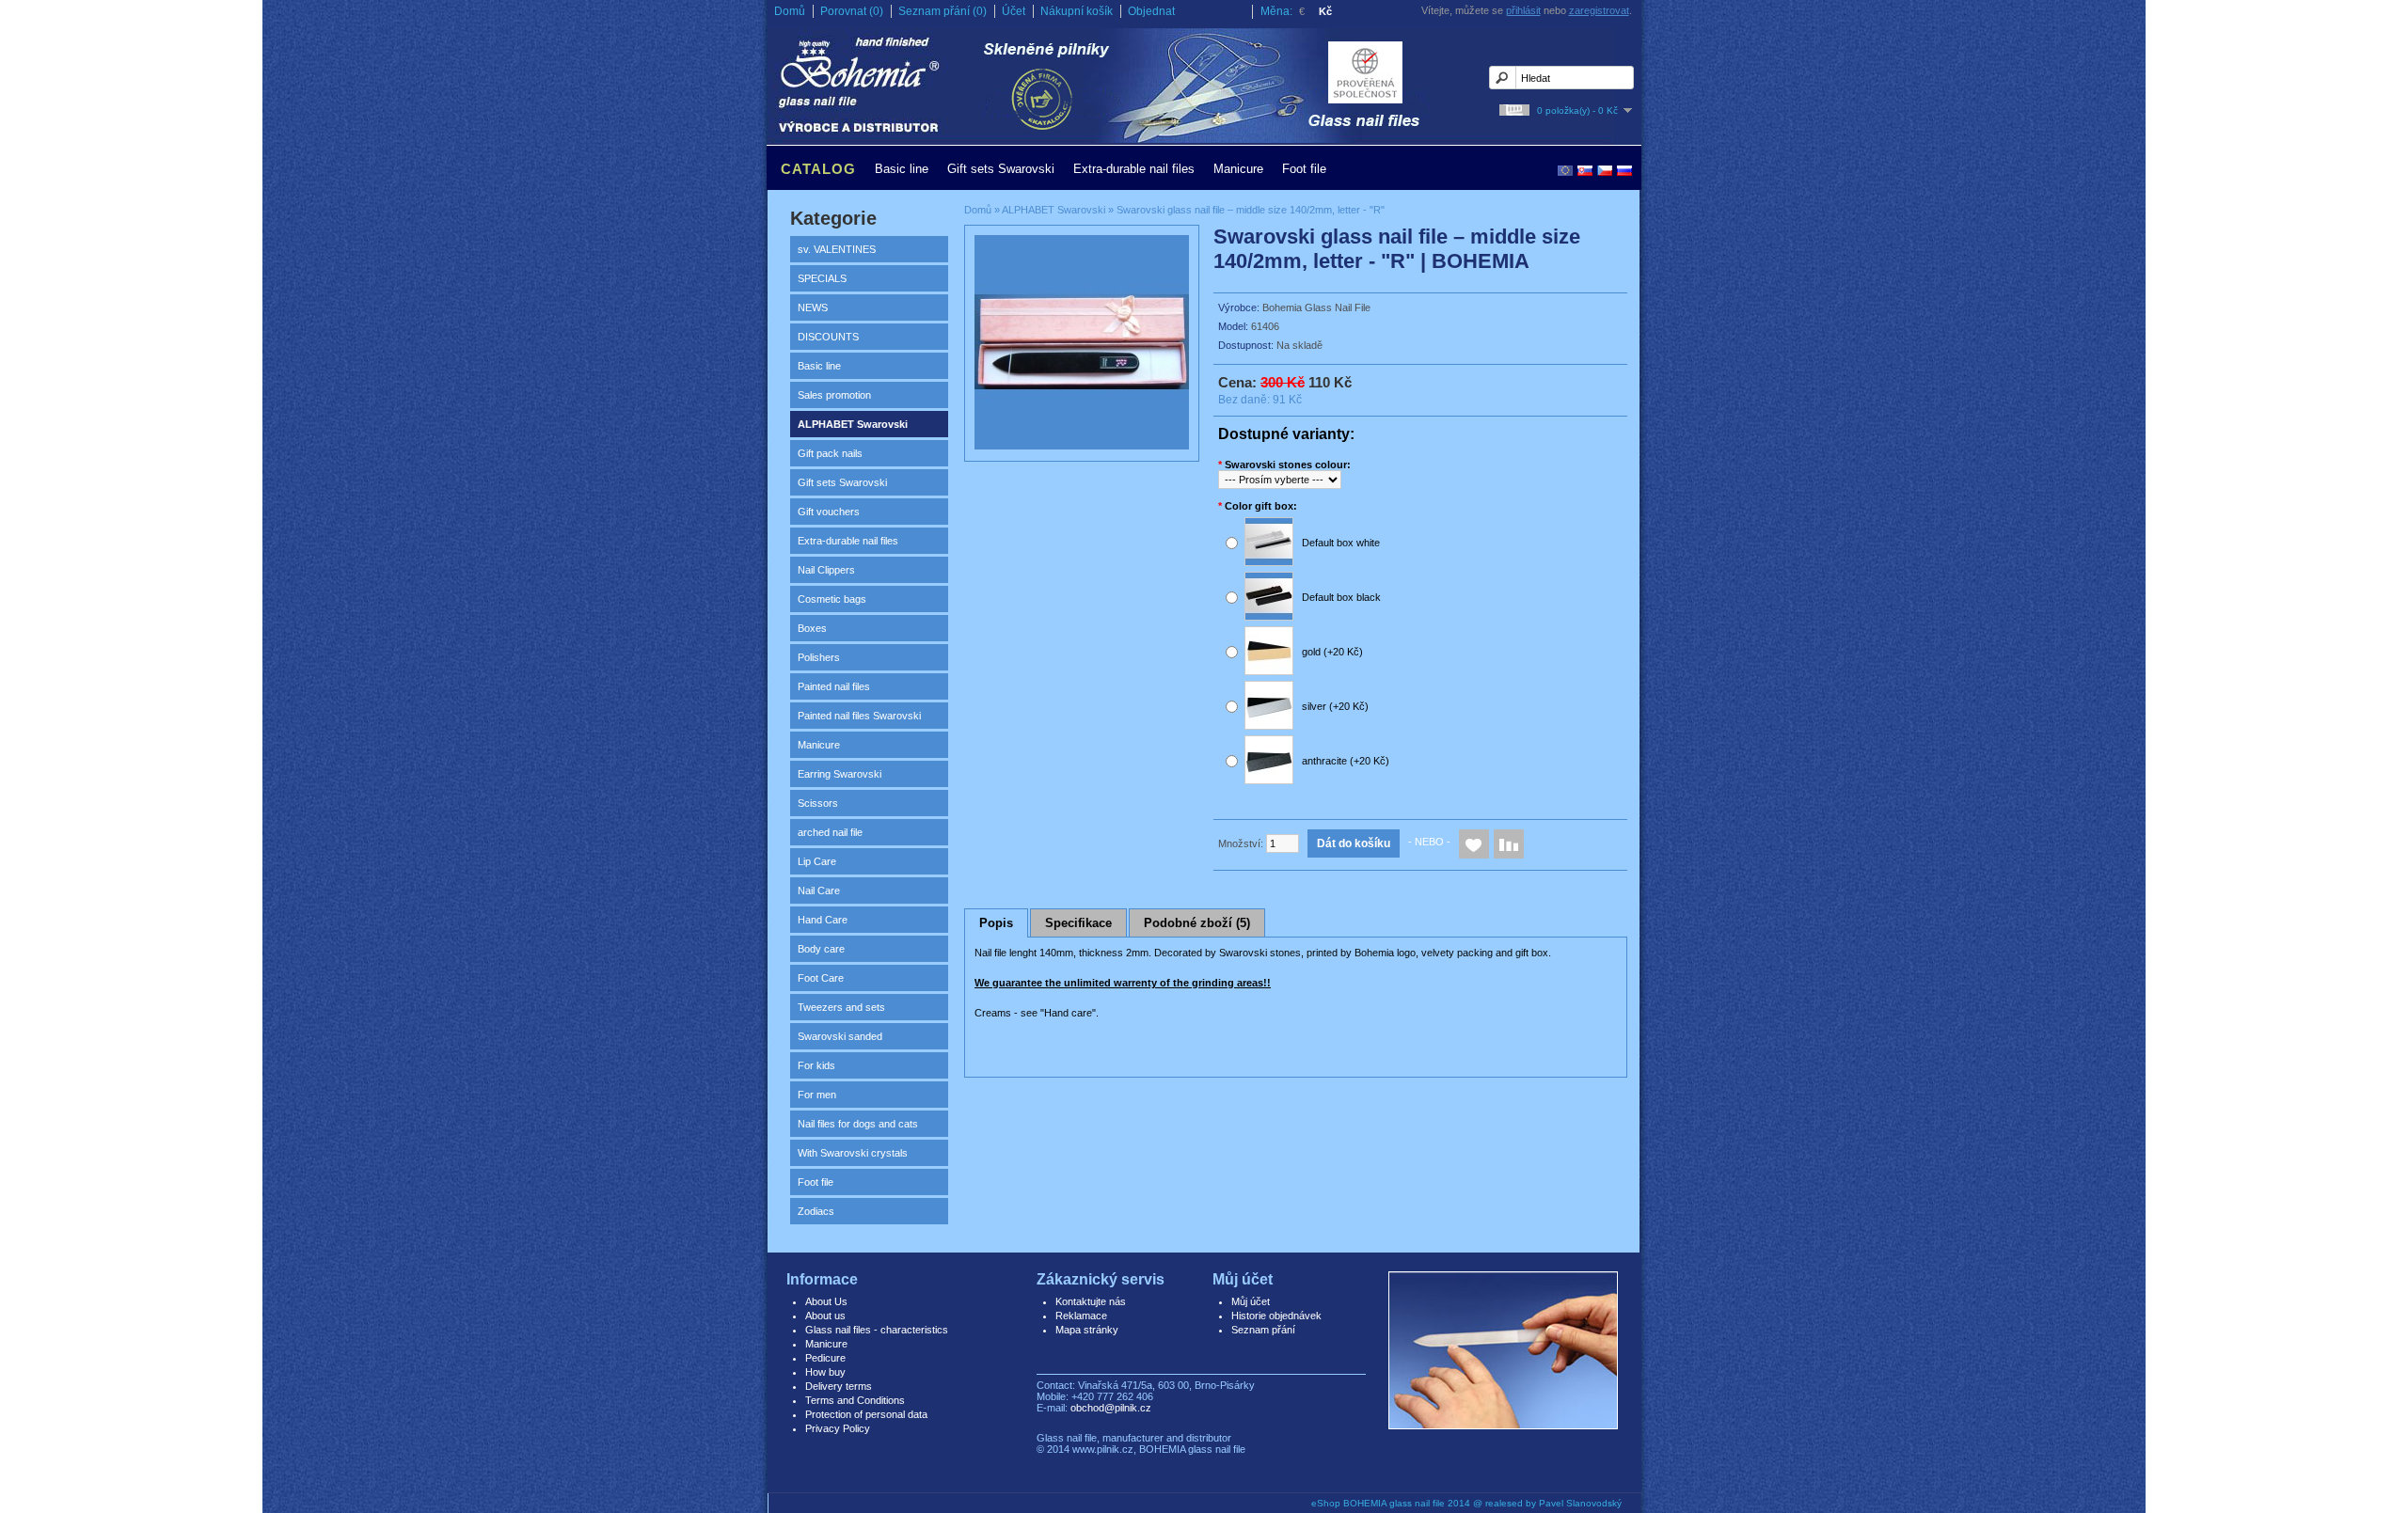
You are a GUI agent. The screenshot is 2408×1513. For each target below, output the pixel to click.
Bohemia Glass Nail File (1316, 307)
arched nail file (830, 832)
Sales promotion (834, 395)
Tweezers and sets (841, 1007)
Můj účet (1251, 1301)
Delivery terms (839, 1386)
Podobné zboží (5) (1197, 923)
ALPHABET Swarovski (853, 424)
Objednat (1151, 11)
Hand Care (823, 920)
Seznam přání (1263, 1330)
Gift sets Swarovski (1001, 169)
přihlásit (1523, 10)
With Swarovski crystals (853, 1153)
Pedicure (825, 1358)
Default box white (1341, 543)
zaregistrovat (1599, 10)
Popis (996, 923)
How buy (825, 1372)
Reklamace (1081, 1316)
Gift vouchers (829, 512)
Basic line (902, 169)
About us (825, 1316)
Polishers (819, 657)
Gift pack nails (830, 453)
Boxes (812, 628)
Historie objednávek (1276, 1316)
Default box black (1341, 597)
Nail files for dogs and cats (858, 1124)
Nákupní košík (1077, 11)
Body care (821, 949)
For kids (816, 1065)
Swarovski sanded (840, 1036)
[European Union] (1565, 171)
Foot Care (821, 978)
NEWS (813, 307)
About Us (826, 1301)
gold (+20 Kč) (1332, 652)
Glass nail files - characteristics (877, 1330)
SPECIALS (822, 278)
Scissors (818, 803)
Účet (1014, 11)
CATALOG (818, 169)
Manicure (1238, 169)
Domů (790, 11)
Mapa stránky (1087, 1330)
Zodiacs (816, 1211)
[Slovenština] (1585, 171)
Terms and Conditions (855, 1400)
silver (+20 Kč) (1335, 706)
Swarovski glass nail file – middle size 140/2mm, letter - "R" (1251, 210)
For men (817, 1095)
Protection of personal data (866, 1414)
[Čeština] (1605, 171)
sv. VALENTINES (837, 249)
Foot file (1304, 169)
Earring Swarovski (840, 774)
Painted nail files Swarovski (859, 716)
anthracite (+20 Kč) (1346, 761)
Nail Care (819, 890)
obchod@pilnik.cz (1111, 1408)
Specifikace (1078, 923)
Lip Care (817, 861)
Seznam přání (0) (943, 11)
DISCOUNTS (828, 337)
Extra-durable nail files (1134, 169)
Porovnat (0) (852, 11)
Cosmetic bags (832, 599)
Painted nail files (834, 686)
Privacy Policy (838, 1428)
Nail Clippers (826, 570)
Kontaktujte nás (1091, 1301)
